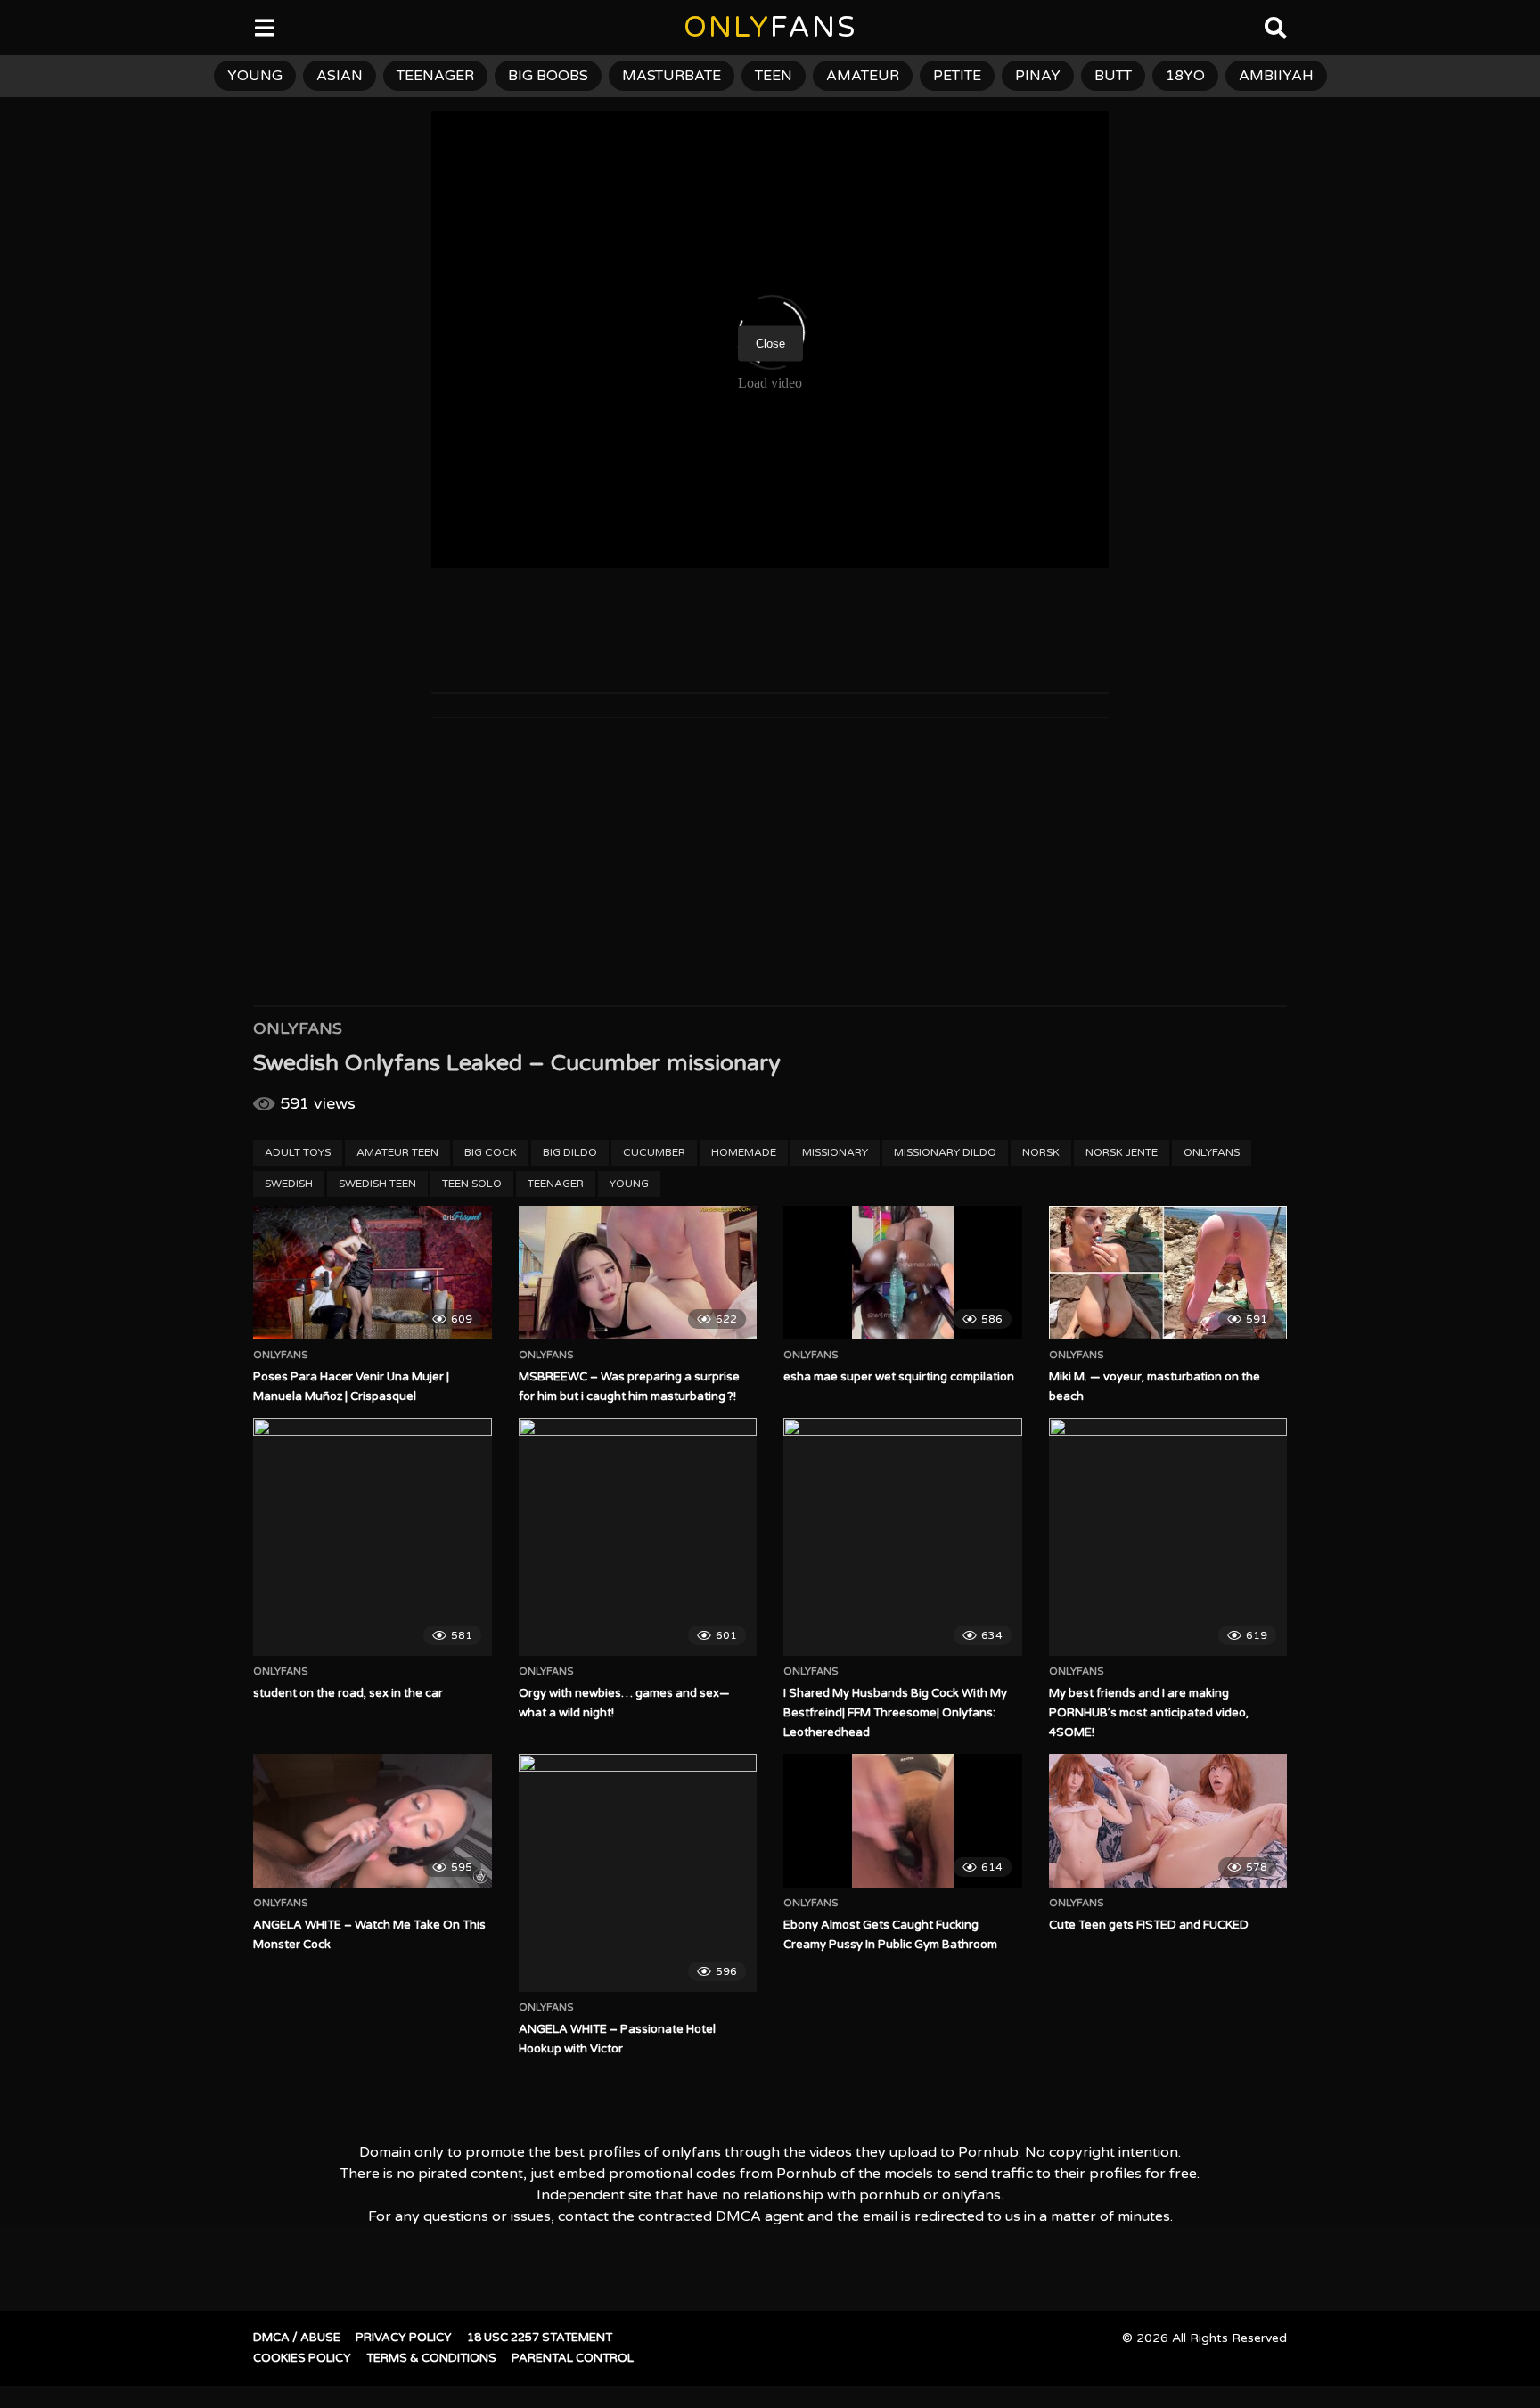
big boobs (548, 76)
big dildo (570, 1152)
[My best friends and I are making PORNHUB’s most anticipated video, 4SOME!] (1168, 1537)
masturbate (672, 76)
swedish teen (377, 1184)
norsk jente (1122, 1152)
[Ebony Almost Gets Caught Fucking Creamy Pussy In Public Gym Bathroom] (903, 1821)
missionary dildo (945, 1152)
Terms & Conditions (431, 2358)
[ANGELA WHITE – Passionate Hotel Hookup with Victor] (638, 1873)
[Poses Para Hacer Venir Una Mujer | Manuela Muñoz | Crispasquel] (373, 1273)
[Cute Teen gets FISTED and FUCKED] (1168, 1821)
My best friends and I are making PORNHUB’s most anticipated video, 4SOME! (1149, 1713)
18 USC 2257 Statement (540, 2338)
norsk (1041, 1152)
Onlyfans (298, 1028)
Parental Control (573, 2358)
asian (340, 76)
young (255, 76)
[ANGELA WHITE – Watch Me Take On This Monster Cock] (373, 1821)
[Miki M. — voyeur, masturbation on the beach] (1168, 1273)
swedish (289, 1184)
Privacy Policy (404, 2338)
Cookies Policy (302, 2358)
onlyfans (1212, 1152)
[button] (29, 27)
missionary (835, 1152)
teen (774, 76)
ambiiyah (1276, 76)
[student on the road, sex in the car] (373, 1537)
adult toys (298, 1152)
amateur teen (397, 1152)
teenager (435, 76)
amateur (863, 76)
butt (1113, 76)
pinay (1038, 76)
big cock (491, 1152)
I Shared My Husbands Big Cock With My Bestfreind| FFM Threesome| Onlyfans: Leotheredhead (895, 1713)
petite (957, 76)
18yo (1185, 76)
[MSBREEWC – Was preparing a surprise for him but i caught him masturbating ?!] (638, 1273)
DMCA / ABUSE (297, 2338)
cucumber (654, 1152)
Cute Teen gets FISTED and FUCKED (1149, 1925)
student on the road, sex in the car (348, 1693)
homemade (744, 1152)
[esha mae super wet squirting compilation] (903, 1273)
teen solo (472, 1184)
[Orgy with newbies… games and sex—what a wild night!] (638, 1537)
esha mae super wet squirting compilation (899, 1377)
